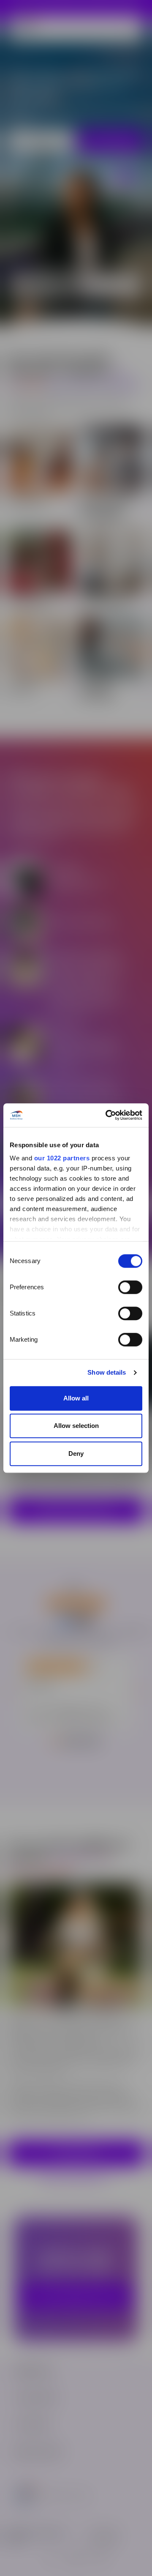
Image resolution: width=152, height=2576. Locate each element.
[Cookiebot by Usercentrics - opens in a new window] (107, 1115)
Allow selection (76, 1426)
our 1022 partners (62, 1158)
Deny (76, 1453)
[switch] (130, 1287)
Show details (107, 1372)
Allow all (76, 1398)
